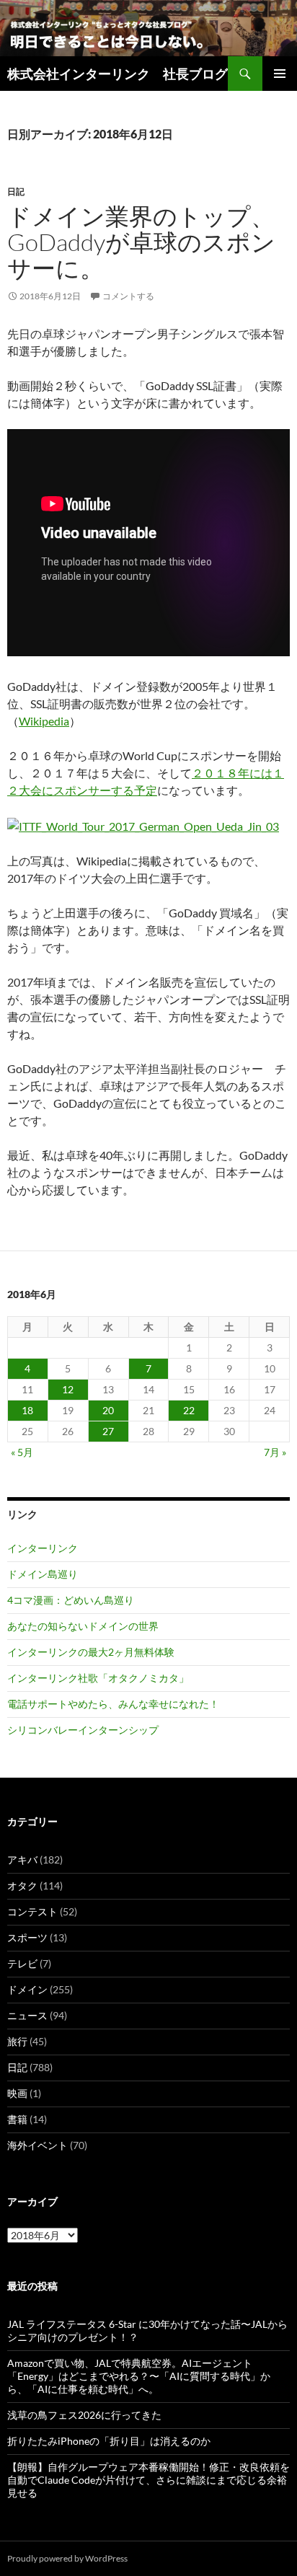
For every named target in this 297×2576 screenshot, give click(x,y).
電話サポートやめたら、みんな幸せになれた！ (113, 1704)
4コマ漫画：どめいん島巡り (71, 1600)
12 (68, 1389)
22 (189, 1410)
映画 (17, 2093)
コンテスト (32, 1911)
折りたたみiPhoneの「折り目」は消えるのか (109, 2441)
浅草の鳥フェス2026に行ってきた (84, 2415)
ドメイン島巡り (43, 1574)
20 (108, 1410)
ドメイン (27, 1989)
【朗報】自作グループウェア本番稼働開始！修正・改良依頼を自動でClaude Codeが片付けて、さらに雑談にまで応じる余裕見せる (148, 2480)
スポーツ (27, 1937)
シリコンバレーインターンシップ (83, 1730)
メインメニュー (280, 74)
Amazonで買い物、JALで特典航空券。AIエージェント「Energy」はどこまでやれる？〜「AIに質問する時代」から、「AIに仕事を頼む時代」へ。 (139, 2376)
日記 (16, 191)
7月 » (275, 1452)
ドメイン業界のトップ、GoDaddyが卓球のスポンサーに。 (141, 242)
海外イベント (37, 2145)
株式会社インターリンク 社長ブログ (118, 74)
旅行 (17, 2041)
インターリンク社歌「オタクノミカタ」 (98, 1678)
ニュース (27, 2015)
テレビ (22, 1963)
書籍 (17, 2119)
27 (108, 1431)
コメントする (128, 296)
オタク (22, 1885)
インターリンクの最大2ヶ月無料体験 (91, 1652)
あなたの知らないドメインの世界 (83, 1626)
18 (27, 1410)
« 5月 (22, 1452)
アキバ (22, 1860)
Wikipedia (44, 721)
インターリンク (43, 1548)
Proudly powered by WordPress (67, 2558)
